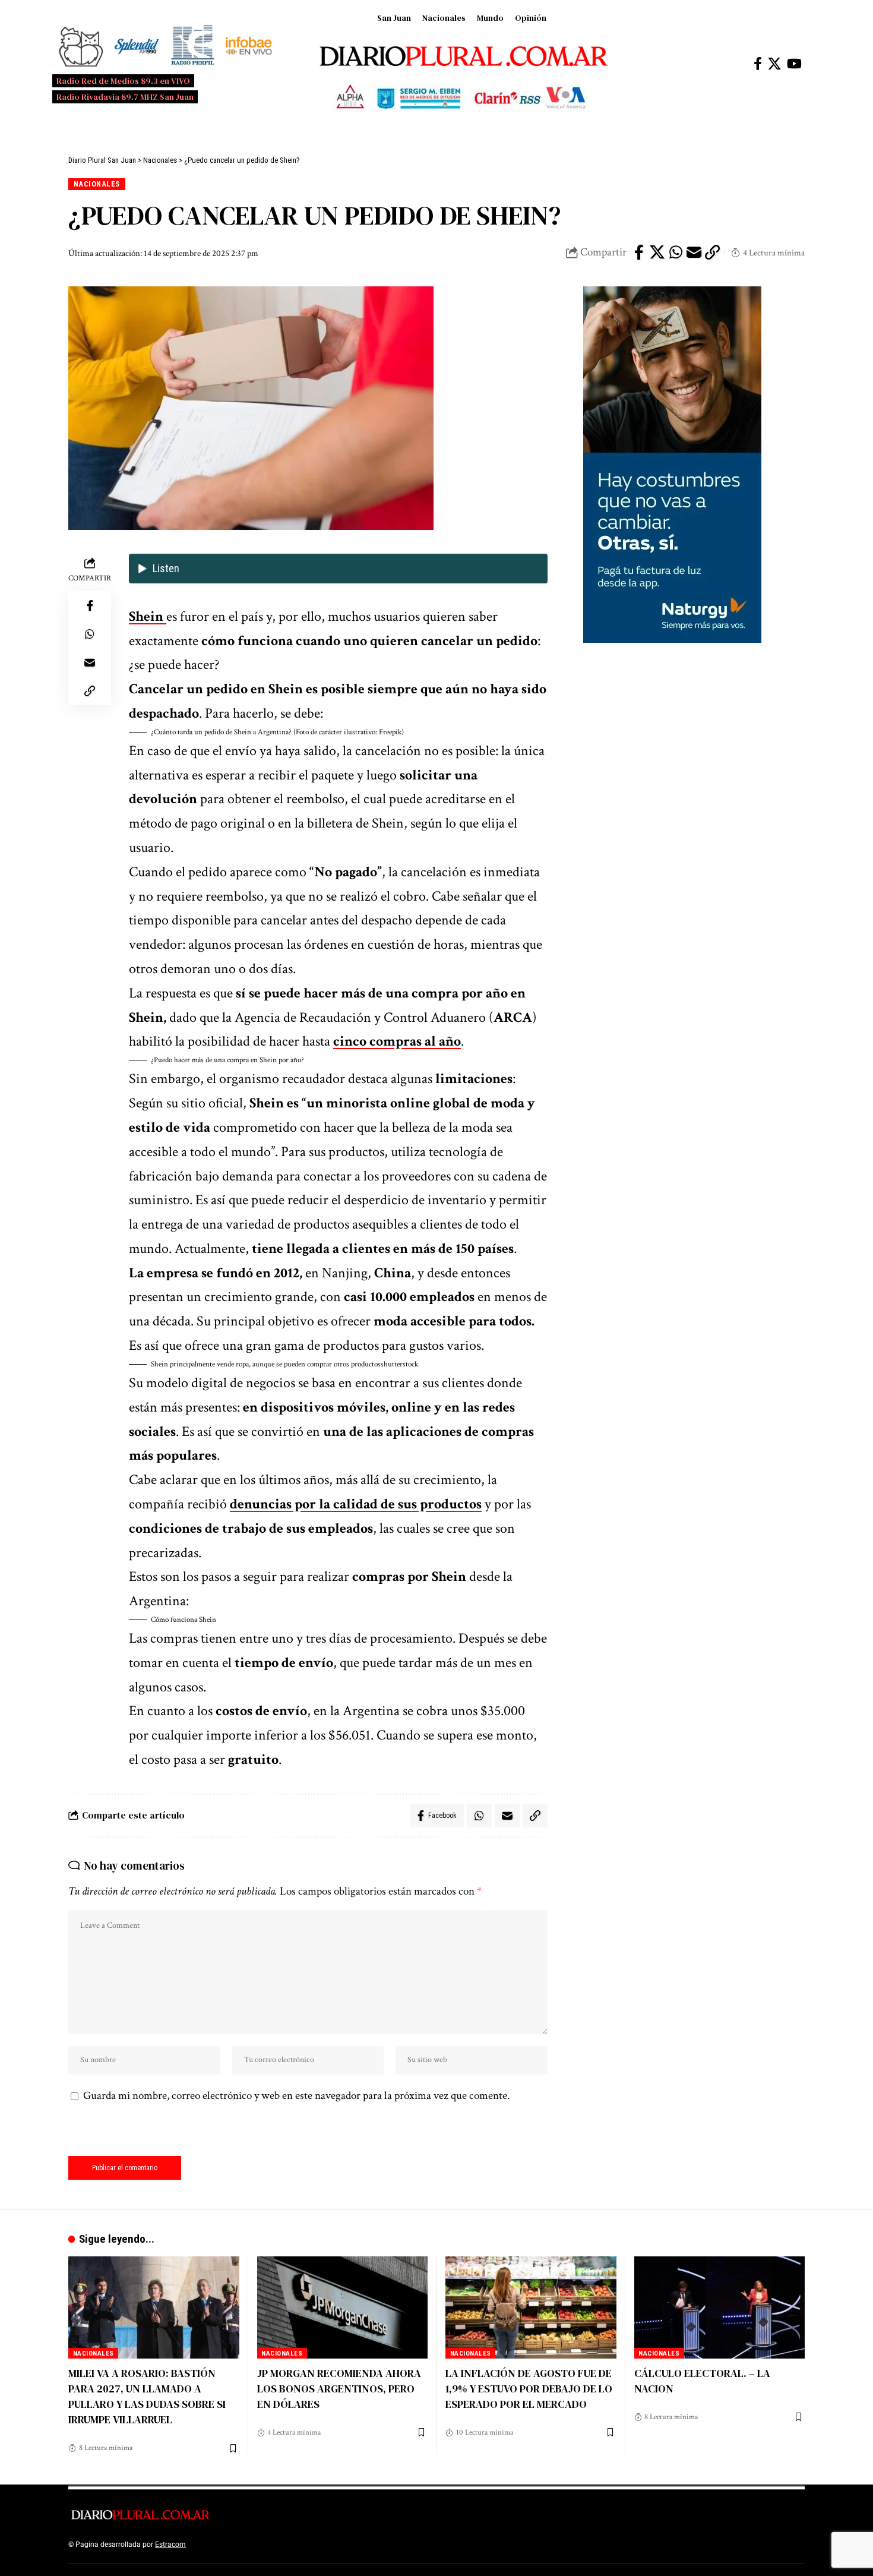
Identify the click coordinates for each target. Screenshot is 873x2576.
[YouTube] (794, 64)
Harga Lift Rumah (353, 2545)
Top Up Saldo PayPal (222, 2545)
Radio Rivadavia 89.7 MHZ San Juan (125, 97)
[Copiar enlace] (713, 252)
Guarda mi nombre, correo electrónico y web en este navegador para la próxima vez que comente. (296, 2096)
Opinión (531, 18)
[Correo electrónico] (694, 252)
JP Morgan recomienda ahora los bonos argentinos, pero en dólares (339, 2389)
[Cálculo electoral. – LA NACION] (720, 2308)
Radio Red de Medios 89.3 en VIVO (123, 81)
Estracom (170, 2545)
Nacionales (444, 18)
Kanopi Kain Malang (290, 2545)
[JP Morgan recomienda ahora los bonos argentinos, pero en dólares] (343, 2308)
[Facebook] (758, 64)
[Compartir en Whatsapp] (676, 252)
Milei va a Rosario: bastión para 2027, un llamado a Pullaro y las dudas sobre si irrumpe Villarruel (147, 2396)
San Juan (394, 18)
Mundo (490, 18)
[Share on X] (657, 252)
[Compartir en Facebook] (639, 252)
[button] (338, 733)
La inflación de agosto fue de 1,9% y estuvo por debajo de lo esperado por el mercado (529, 2389)
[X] (774, 64)
